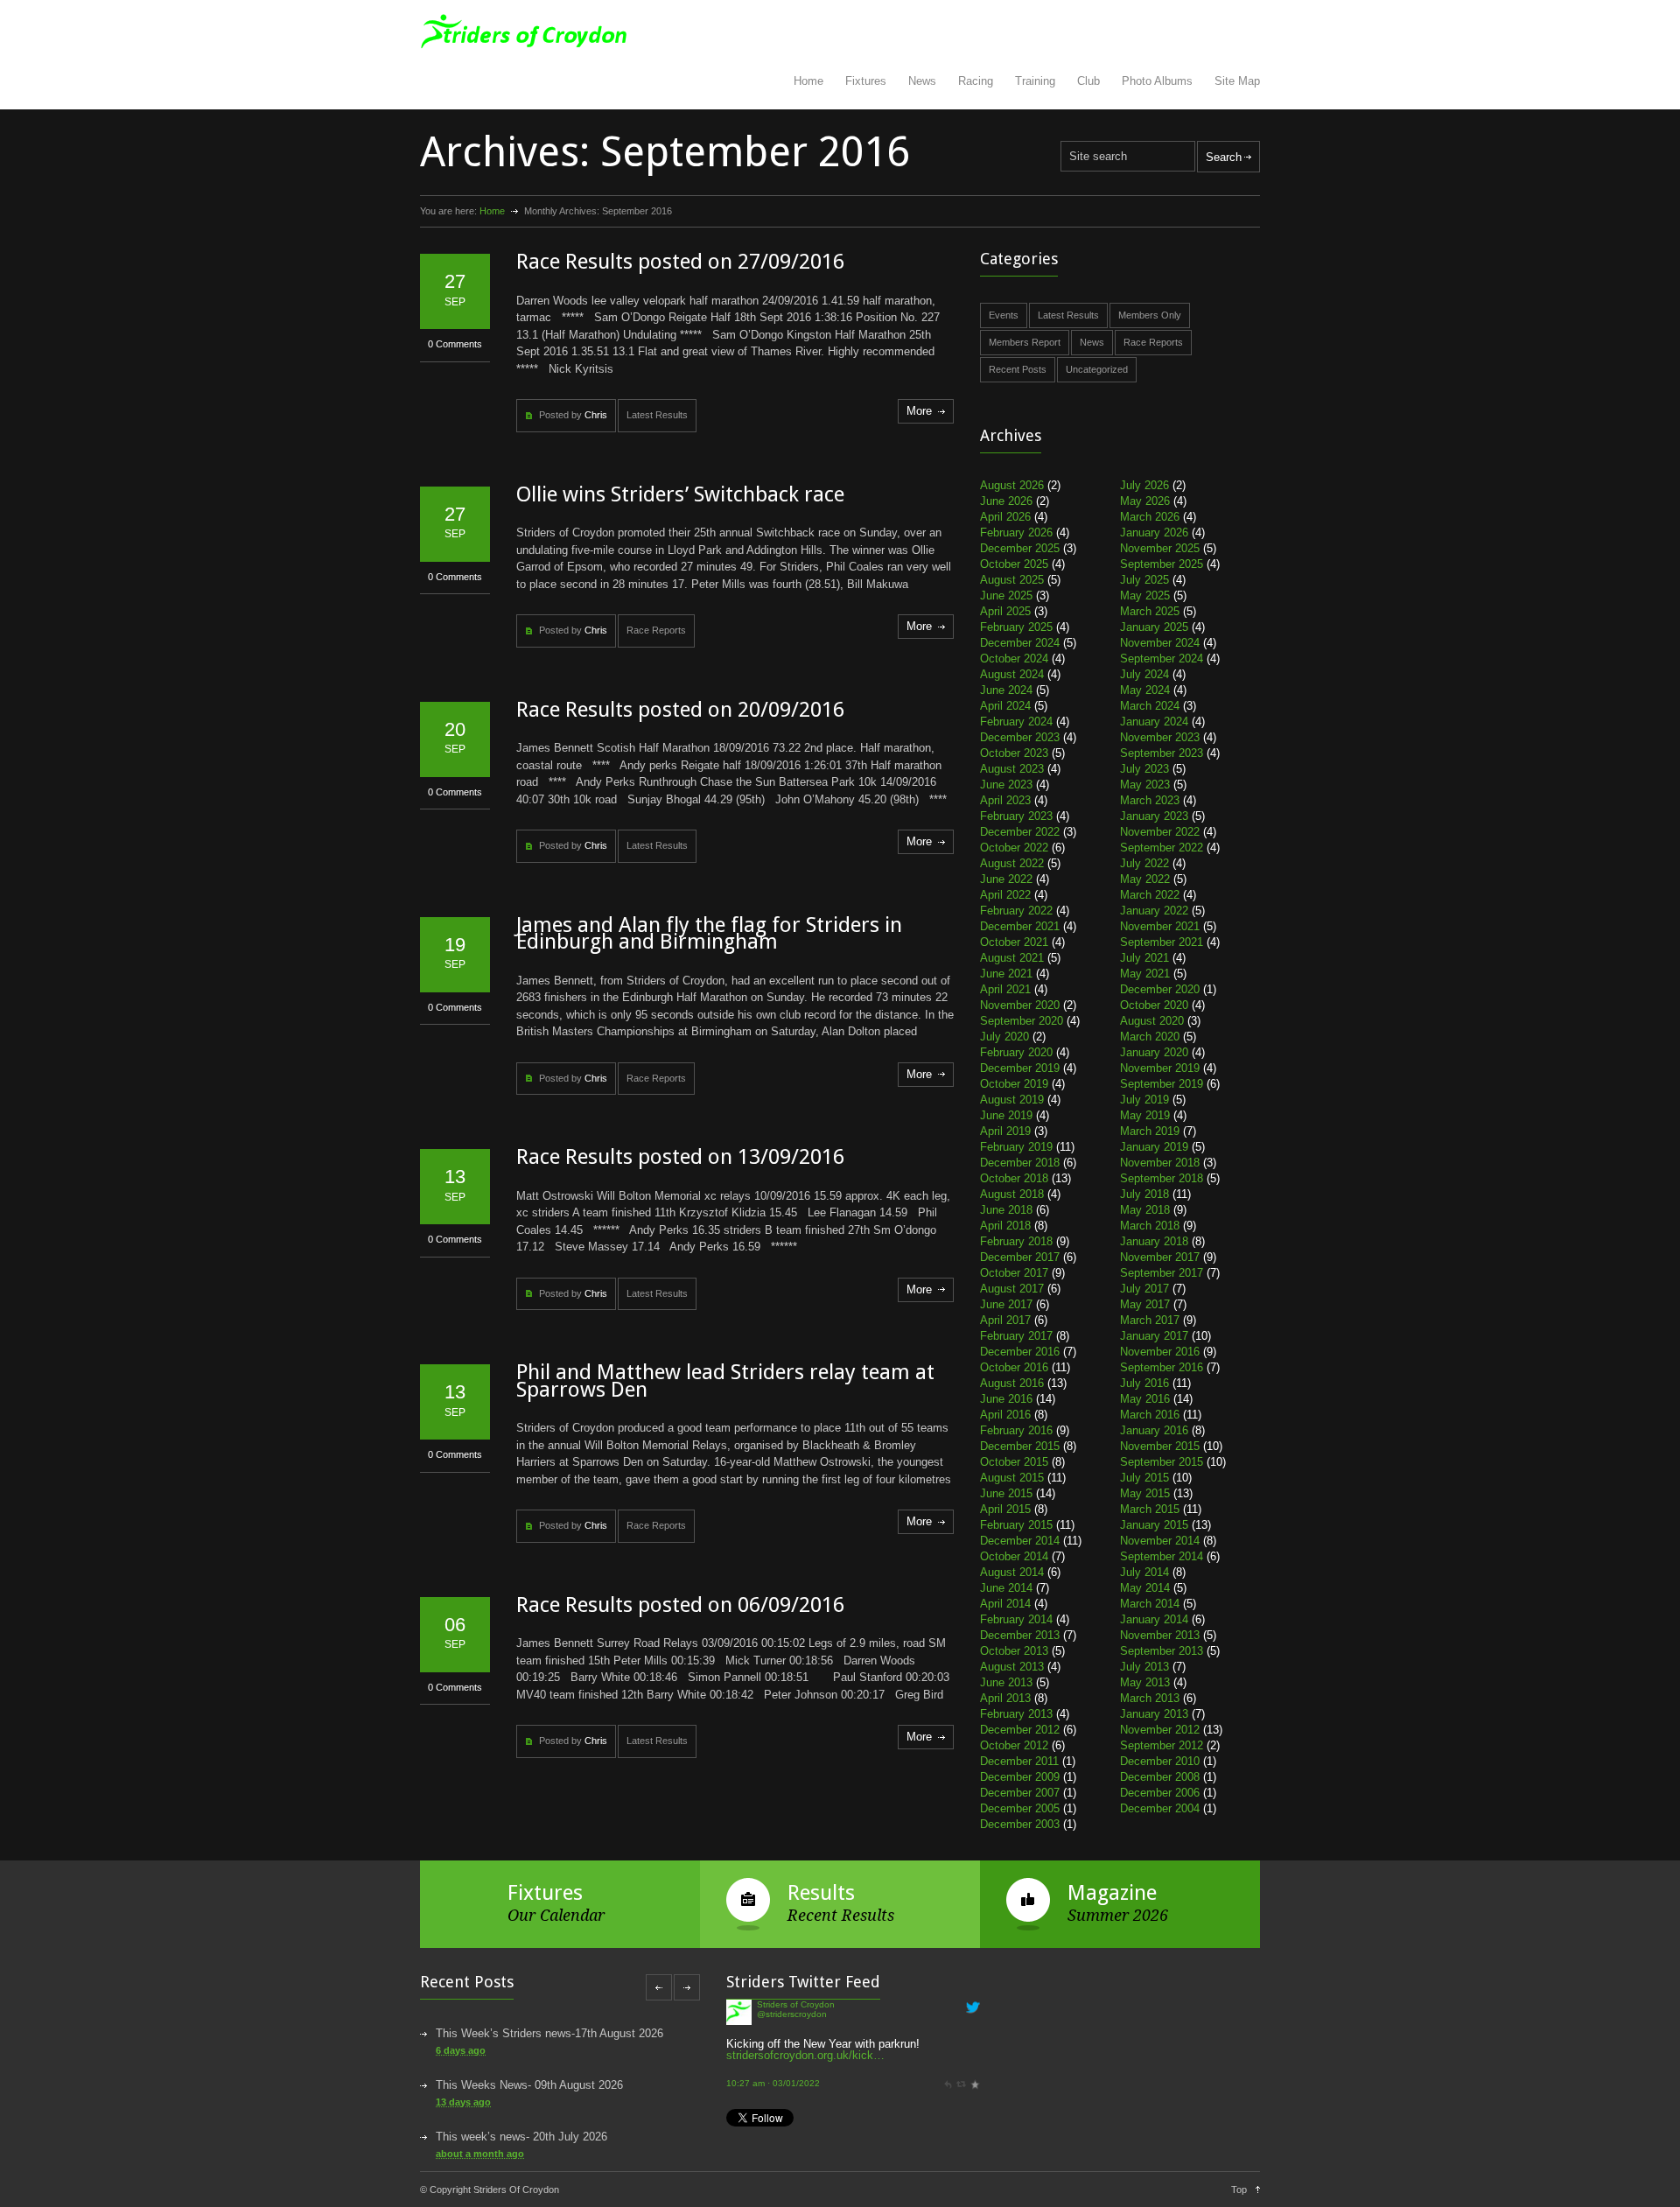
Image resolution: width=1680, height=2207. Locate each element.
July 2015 (1144, 1478)
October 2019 (1014, 1084)
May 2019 (1145, 1115)
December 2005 (1020, 1808)
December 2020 (1160, 989)
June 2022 (1006, 879)
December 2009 (1020, 1777)
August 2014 (1012, 1572)
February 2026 (1016, 532)
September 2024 (1162, 659)
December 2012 (1020, 1730)
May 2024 (1145, 690)
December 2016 (1020, 1352)
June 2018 (1006, 1210)
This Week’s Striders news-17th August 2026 (549, 2033)
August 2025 (1012, 580)
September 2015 (1162, 1462)
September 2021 (1162, 942)
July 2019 (1144, 1100)
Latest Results (657, 415)
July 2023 (1144, 769)
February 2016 (1016, 1430)
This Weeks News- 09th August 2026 (529, 2085)
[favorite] (975, 2027)
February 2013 (1016, 1714)
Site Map (1237, 81)
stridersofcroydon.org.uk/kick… (805, 1999)
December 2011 (1019, 1761)
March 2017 (1150, 1320)
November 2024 (1160, 643)
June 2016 (1006, 1399)
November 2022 (1160, 832)
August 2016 (1012, 1383)
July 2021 (1144, 958)
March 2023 (1150, 800)
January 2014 (1154, 1619)
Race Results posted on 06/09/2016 (680, 1605)
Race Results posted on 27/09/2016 (680, 262)
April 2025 (1005, 611)
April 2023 (1005, 800)
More (919, 411)
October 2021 (1014, 942)
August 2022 (1012, 863)
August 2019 (1012, 1100)
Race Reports (656, 630)
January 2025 (1154, 627)
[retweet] (961, 2027)
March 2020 (1150, 1037)
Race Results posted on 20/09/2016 (680, 710)
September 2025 (1162, 564)
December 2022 (1020, 832)
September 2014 (1162, 1556)
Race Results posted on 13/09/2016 (680, 1157)
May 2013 (1145, 1682)
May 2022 (1145, 879)
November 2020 (1020, 1005)
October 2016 (1014, 1367)
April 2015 (1005, 1509)
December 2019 (1020, 1068)
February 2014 (1016, 1619)
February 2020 (1016, 1052)
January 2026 (1154, 532)
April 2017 (1005, 1320)
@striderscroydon (792, 2067)
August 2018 (1012, 1194)
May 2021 (1145, 974)
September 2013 (1162, 1651)
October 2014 (1014, 1556)
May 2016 (1145, 1399)
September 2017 (1162, 1273)
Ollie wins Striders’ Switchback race (680, 494)
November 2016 (1160, 1352)
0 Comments (455, 344)
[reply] (948, 2027)
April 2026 (1005, 517)
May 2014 (1145, 1588)
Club (1088, 81)
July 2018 (1144, 1194)
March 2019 (1150, 1131)
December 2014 (1020, 1541)
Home (808, 81)
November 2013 (1160, 1635)
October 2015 (1014, 1462)
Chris (596, 415)
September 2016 (1162, 1367)
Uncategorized (1097, 369)
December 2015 (1020, 1446)
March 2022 (1150, 895)
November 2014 (1160, 1541)
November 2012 (1160, 1730)
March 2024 (1150, 706)
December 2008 (1160, 1777)
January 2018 (1154, 1241)
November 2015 (1160, 1446)
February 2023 (1016, 816)
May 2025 (1145, 596)
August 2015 (1012, 1478)
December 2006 (1160, 1793)
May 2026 (1145, 501)
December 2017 (1020, 1257)
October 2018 (1014, 1178)
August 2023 (1012, 769)
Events (1004, 315)
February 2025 (1016, 627)
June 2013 (1006, 1682)
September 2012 (1162, 1745)
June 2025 (1006, 596)
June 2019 (1006, 1115)
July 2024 (1144, 674)
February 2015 (1016, 1525)
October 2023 (1014, 753)
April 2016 (1005, 1415)
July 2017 (1144, 1289)
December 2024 (1020, 643)
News (922, 81)
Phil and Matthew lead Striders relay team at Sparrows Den (725, 1381)
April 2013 (1005, 1698)
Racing (976, 81)
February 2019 (1016, 1147)
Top (1239, 2189)
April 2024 (1005, 706)
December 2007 (1020, 1793)
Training (1035, 81)
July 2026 (1144, 485)
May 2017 (1145, 1304)
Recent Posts (1018, 369)
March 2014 (1150, 1604)
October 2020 (1154, 1005)
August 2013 (1012, 1667)
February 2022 (1016, 911)
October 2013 (1014, 1651)
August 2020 (1152, 1021)
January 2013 (1154, 1714)
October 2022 (1014, 848)
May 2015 (1145, 1493)
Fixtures (866, 81)
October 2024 (1014, 659)
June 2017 (1006, 1304)
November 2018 (1160, 1163)
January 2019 (1154, 1147)
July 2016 (1144, 1383)
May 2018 (1145, 1210)
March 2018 (1150, 1226)
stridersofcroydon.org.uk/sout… (887, 2108)
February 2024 (1016, 722)
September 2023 (1162, 753)
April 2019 (1005, 1131)
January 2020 (1154, 1052)
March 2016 (1150, 1415)
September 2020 (1022, 1021)
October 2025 (1014, 564)
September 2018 (1162, 1178)
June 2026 (1006, 501)
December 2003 (1020, 1824)
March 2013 (1150, 1698)
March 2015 (1150, 1509)
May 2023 (1145, 785)
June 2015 (1006, 1493)
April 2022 (1005, 895)
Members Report (1025, 342)
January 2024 (1154, 722)
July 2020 (1004, 1037)
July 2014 (1144, 1572)
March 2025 (1150, 611)
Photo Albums (1157, 81)
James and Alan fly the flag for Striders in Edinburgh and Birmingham (709, 934)
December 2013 (1020, 1635)
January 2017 (1154, 1336)
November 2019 (1160, 1068)
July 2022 (1144, 863)
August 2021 (1012, 958)
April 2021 (1005, 989)
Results (821, 1893)
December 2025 (1020, 548)
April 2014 (1005, 1604)
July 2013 (1144, 1667)
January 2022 (1154, 911)
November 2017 (1160, 1257)
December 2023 (1020, 737)
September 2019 (1162, 1084)
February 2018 (1016, 1241)
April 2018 (1005, 1226)
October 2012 (1014, 1745)
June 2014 (1006, 1588)
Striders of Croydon (796, 2058)
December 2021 (1020, 926)
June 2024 (1006, 690)
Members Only (1150, 315)
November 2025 (1160, 548)
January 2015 (1154, 1525)
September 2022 (1162, 848)
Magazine (1112, 1893)
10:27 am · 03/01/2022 (773, 2027)
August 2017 (1012, 1289)
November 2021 (1160, 926)
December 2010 (1160, 1761)
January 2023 (1154, 816)
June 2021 (1006, 974)
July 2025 (1144, 580)
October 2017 (1014, 1273)
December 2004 (1160, 1808)
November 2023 (1160, 737)
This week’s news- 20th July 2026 (521, 2137)
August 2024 (1012, 674)
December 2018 (1020, 1163)
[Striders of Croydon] (739, 2074)
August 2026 (1012, 485)
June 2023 (1006, 785)
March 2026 (1150, 517)
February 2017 (1016, 1336)
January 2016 (1154, 1430)
